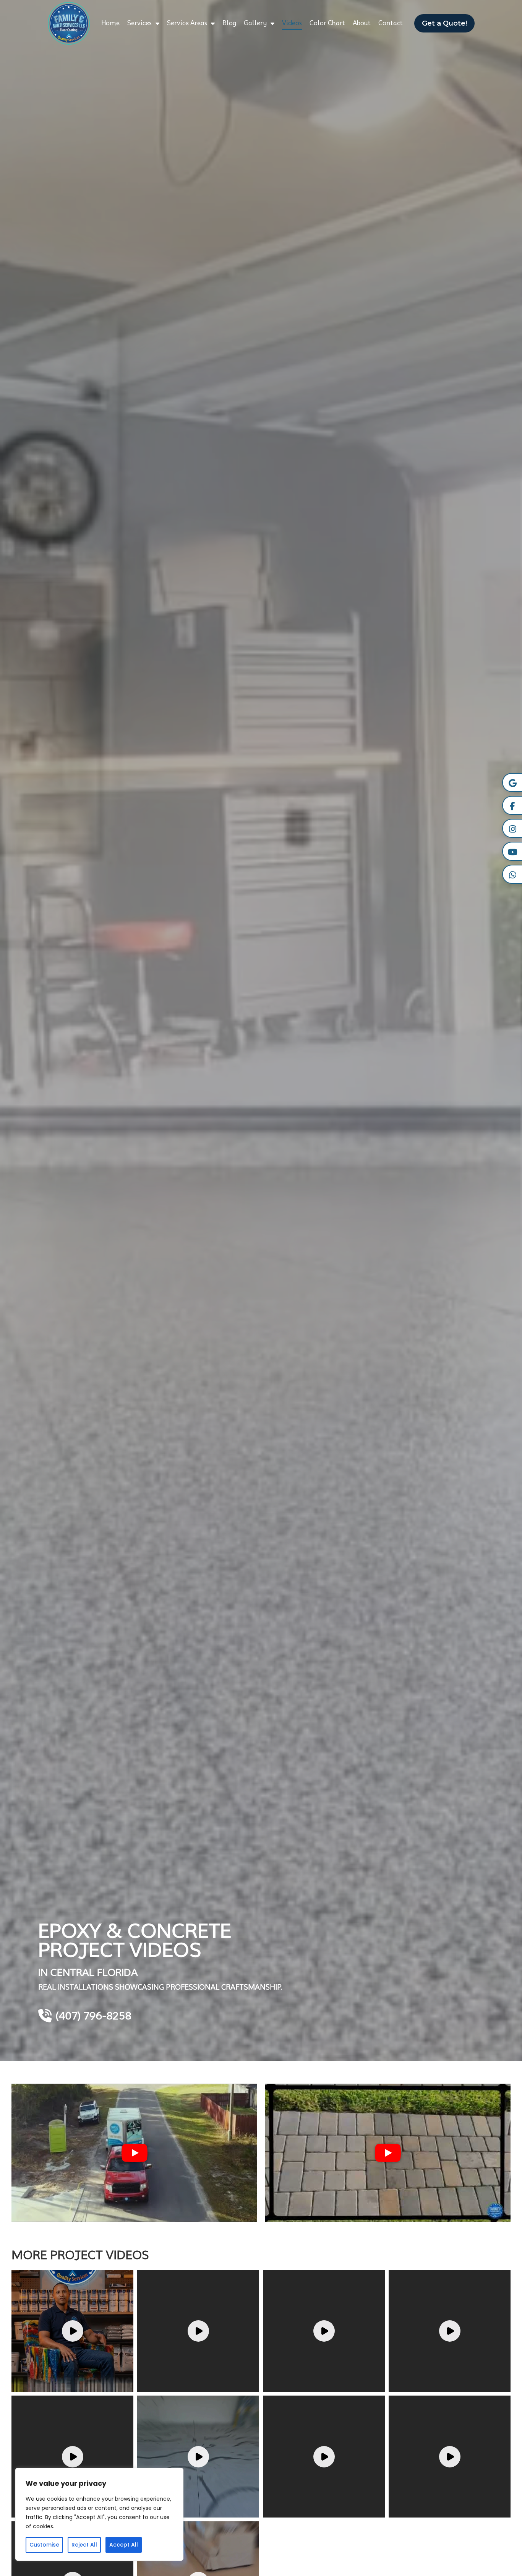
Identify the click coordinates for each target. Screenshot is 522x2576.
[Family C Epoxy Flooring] (69, 23)
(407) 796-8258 (93, 2016)
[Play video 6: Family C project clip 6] (198, 2457)
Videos (292, 23)
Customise (44, 2545)
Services (139, 23)
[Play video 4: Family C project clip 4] (450, 2331)
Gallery (255, 23)
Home (110, 23)
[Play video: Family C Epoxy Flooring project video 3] (388, 2153)
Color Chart (327, 23)
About (362, 23)
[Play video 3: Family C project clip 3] (324, 2331)
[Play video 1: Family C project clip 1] (72, 2331)
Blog (229, 23)
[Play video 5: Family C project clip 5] (72, 2457)
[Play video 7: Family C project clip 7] (324, 2457)
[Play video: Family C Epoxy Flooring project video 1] (134, 2153)
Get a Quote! (444, 23)
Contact (391, 23)
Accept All (124, 2545)
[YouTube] (512, 851)
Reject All (84, 2545)
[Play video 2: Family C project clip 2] (198, 2331)
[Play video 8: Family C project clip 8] (450, 2457)
